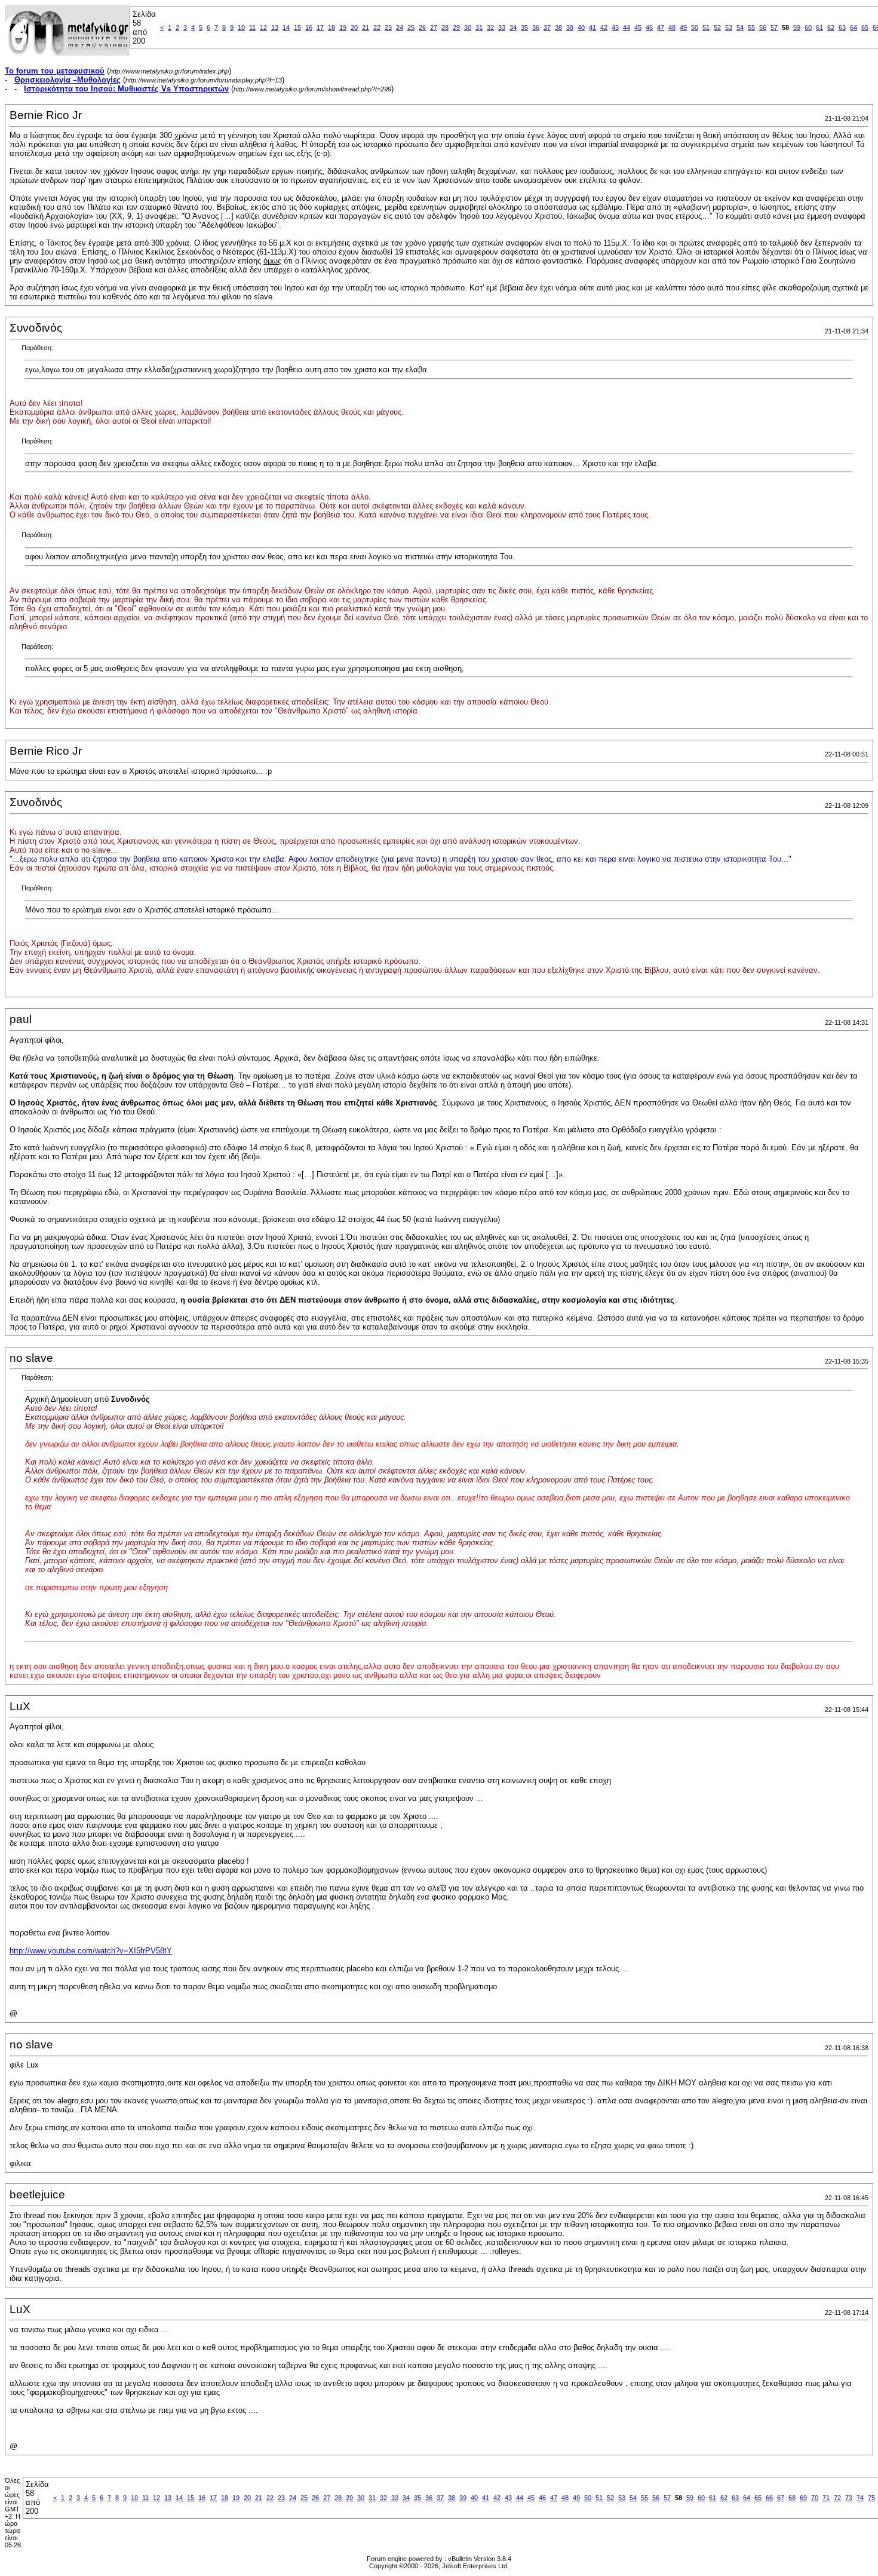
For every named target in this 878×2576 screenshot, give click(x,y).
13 (275, 27)
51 (706, 27)
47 (661, 27)
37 (547, 27)
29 (456, 27)
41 (593, 27)
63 (842, 27)
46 (649, 27)
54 (740, 27)
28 (445, 27)
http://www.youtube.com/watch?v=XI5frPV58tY (91, 1951)
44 (627, 27)
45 (638, 27)
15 (297, 27)
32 (490, 27)
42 (604, 27)
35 (524, 27)
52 (717, 27)
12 (263, 27)
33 (502, 27)
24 (400, 27)
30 (468, 27)
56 (763, 27)
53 (729, 27)
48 (672, 27)
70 (815, 2498)
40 (581, 27)
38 (558, 27)
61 (819, 27)
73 (849, 2498)
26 (422, 27)
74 (860, 2498)
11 (252, 27)
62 (831, 27)
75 (871, 2498)
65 (865, 27)
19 (343, 27)
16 (309, 27)
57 (774, 27)
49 (683, 27)
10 (241, 27)
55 (751, 27)
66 (769, 2498)
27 (434, 27)
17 (320, 27)
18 (331, 27)
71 (826, 2498)
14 (286, 27)
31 (479, 27)
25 (411, 27)
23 (388, 27)
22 (377, 27)
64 (854, 27)
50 (695, 27)
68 (792, 2498)
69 (803, 2498)
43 (615, 27)
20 (354, 27)
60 (808, 27)
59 (797, 27)
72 (837, 2498)
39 (570, 27)
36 (536, 27)
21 (366, 27)
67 (781, 2498)
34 (513, 27)
